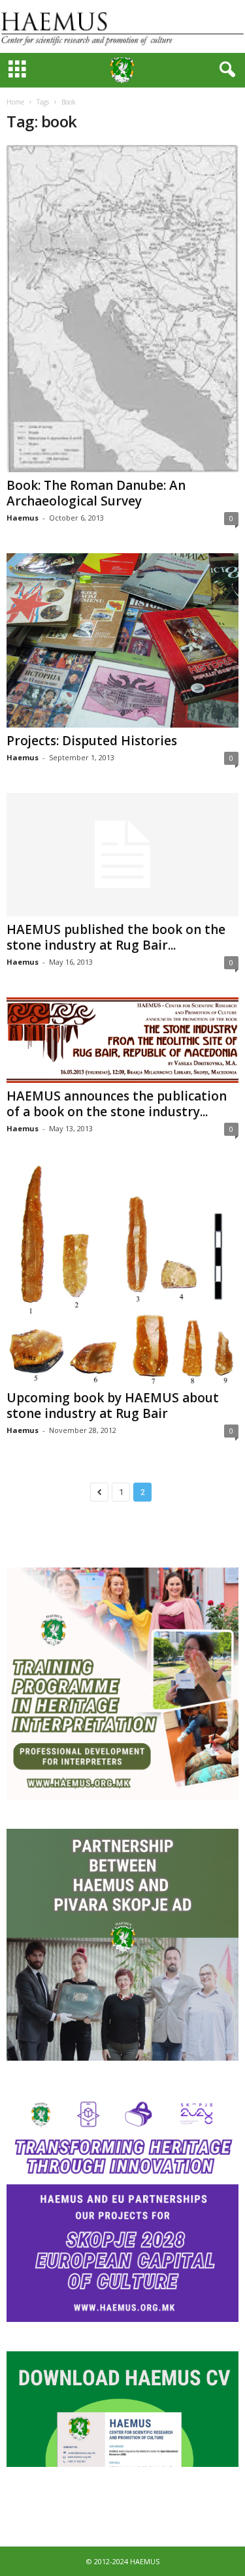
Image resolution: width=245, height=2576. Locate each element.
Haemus (23, 518)
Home (15, 102)
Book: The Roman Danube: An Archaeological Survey (96, 493)
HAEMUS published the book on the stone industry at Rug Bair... (116, 937)
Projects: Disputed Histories (92, 741)
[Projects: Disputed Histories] (122, 640)
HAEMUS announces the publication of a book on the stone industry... (117, 1104)
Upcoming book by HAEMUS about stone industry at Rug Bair (113, 1406)
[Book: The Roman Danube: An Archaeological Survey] (122, 309)
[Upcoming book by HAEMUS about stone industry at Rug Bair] (122, 1274)
